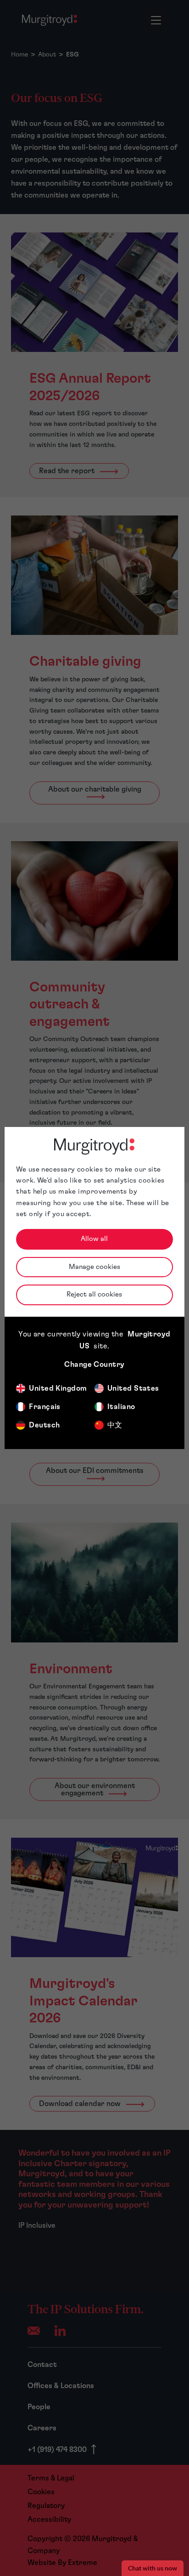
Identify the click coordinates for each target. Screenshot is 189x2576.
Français (45, 1407)
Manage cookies (94, 1267)
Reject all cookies (94, 1294)
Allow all (94, 1239)
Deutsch (44, 1425)
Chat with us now (153, 2568)
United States (133, 1388)
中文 (115, 1425)
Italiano (121, 1407)
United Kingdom (58, 1388)
